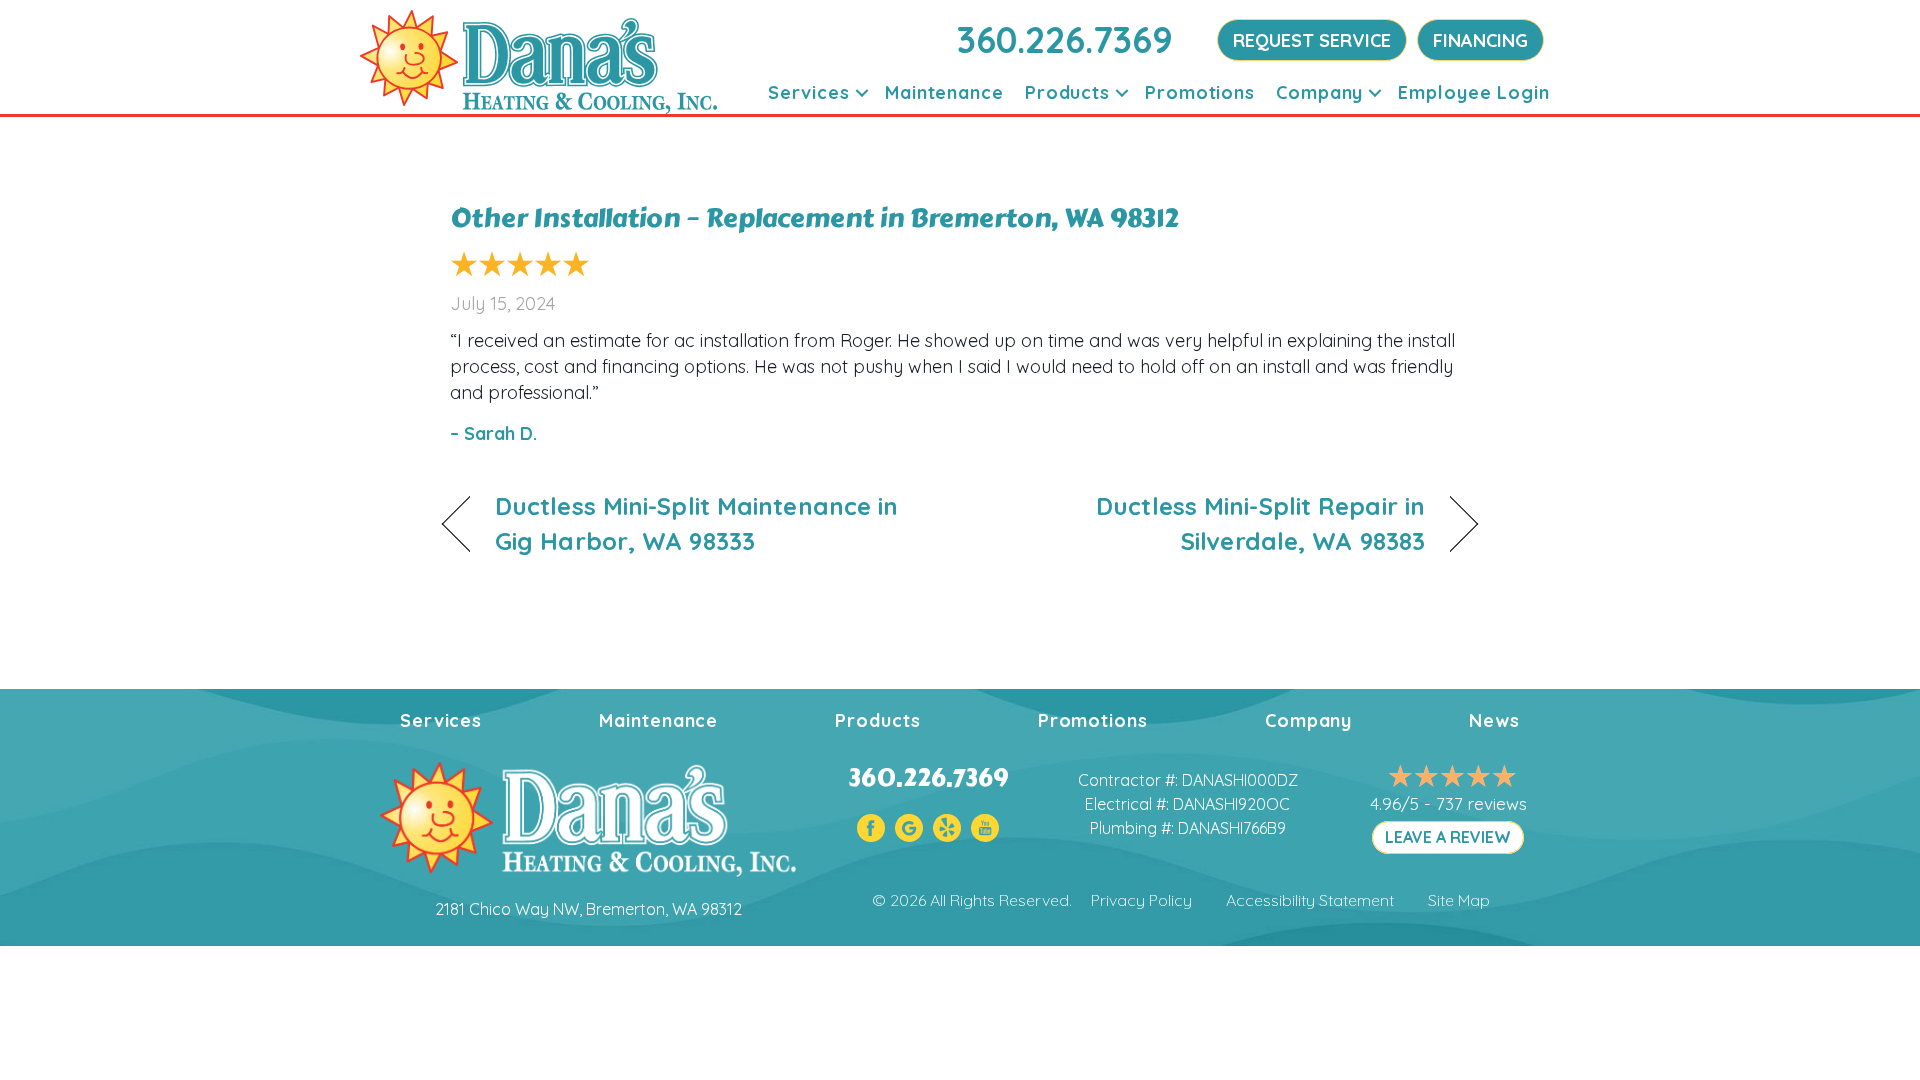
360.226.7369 (1065, 39)
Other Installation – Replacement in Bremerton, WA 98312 (814, 218)
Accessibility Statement (1310, 900)
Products (1067, 92)
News (1494, 720)
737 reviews (1481, 803)
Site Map (1459, 900)
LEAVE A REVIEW (1448, 837)
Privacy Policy (1141, 900)
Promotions (1200, 92)
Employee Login (1474, 92)
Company (1319, 92)
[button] (862, 92)
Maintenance (944, 92)
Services (809, 92)
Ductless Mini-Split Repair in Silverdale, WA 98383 (1208, 523)
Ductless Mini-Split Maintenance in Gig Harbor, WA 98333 (696, 523)
